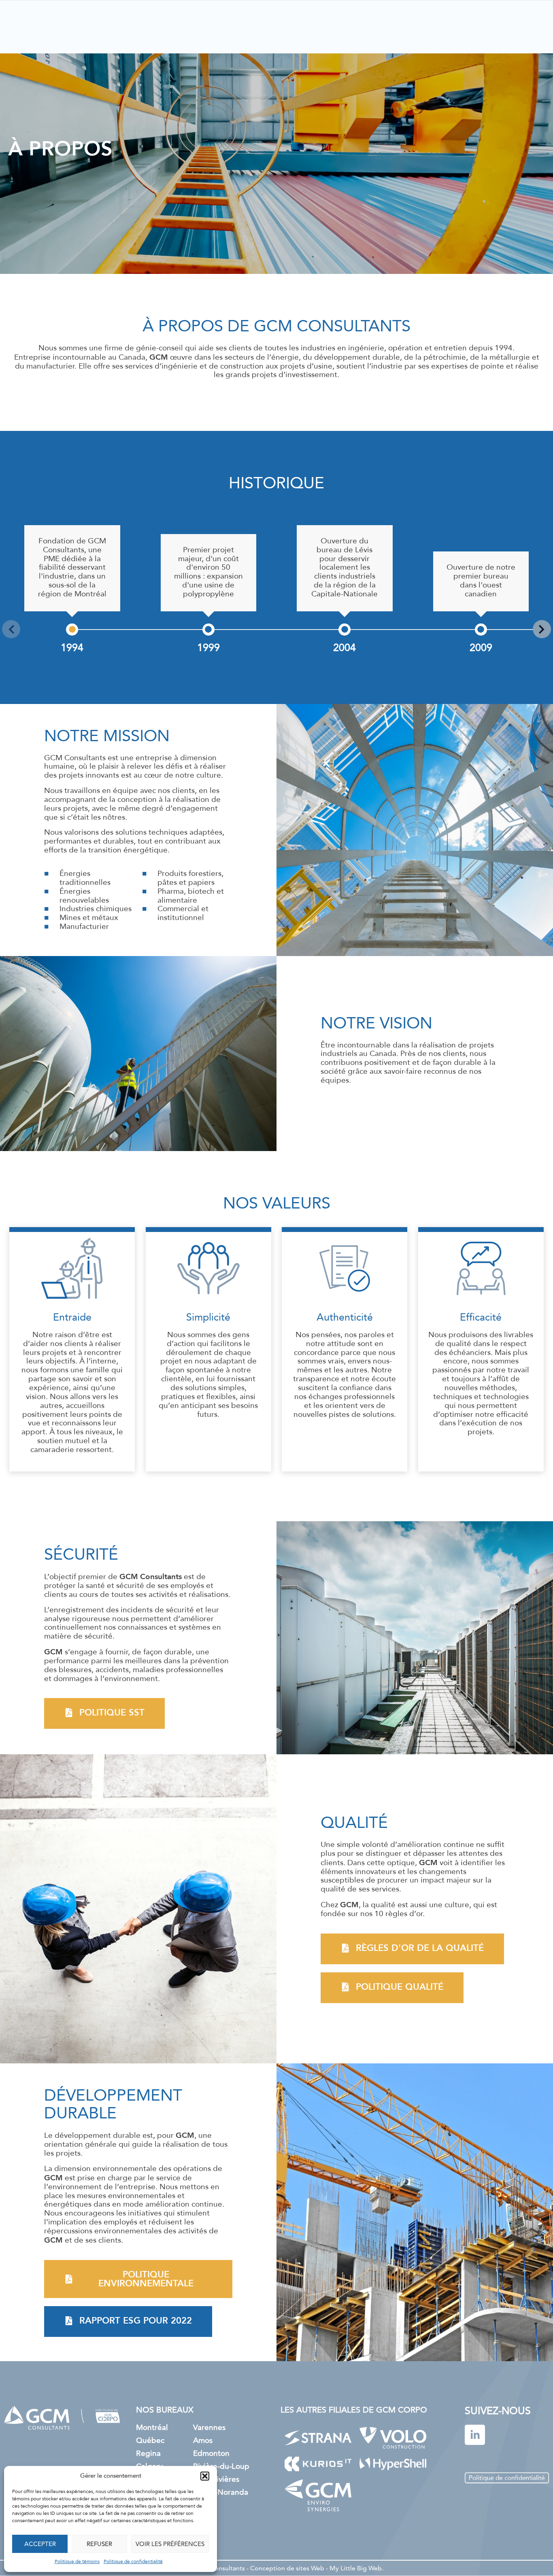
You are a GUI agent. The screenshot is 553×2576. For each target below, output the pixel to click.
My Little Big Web (356, 2568)
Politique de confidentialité (133, 2562)
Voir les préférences (170, 2544)
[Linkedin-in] (475, 2435)
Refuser (99, 2544)
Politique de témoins (77, 2562)
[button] (205, 2476)
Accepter (40, 2544)
